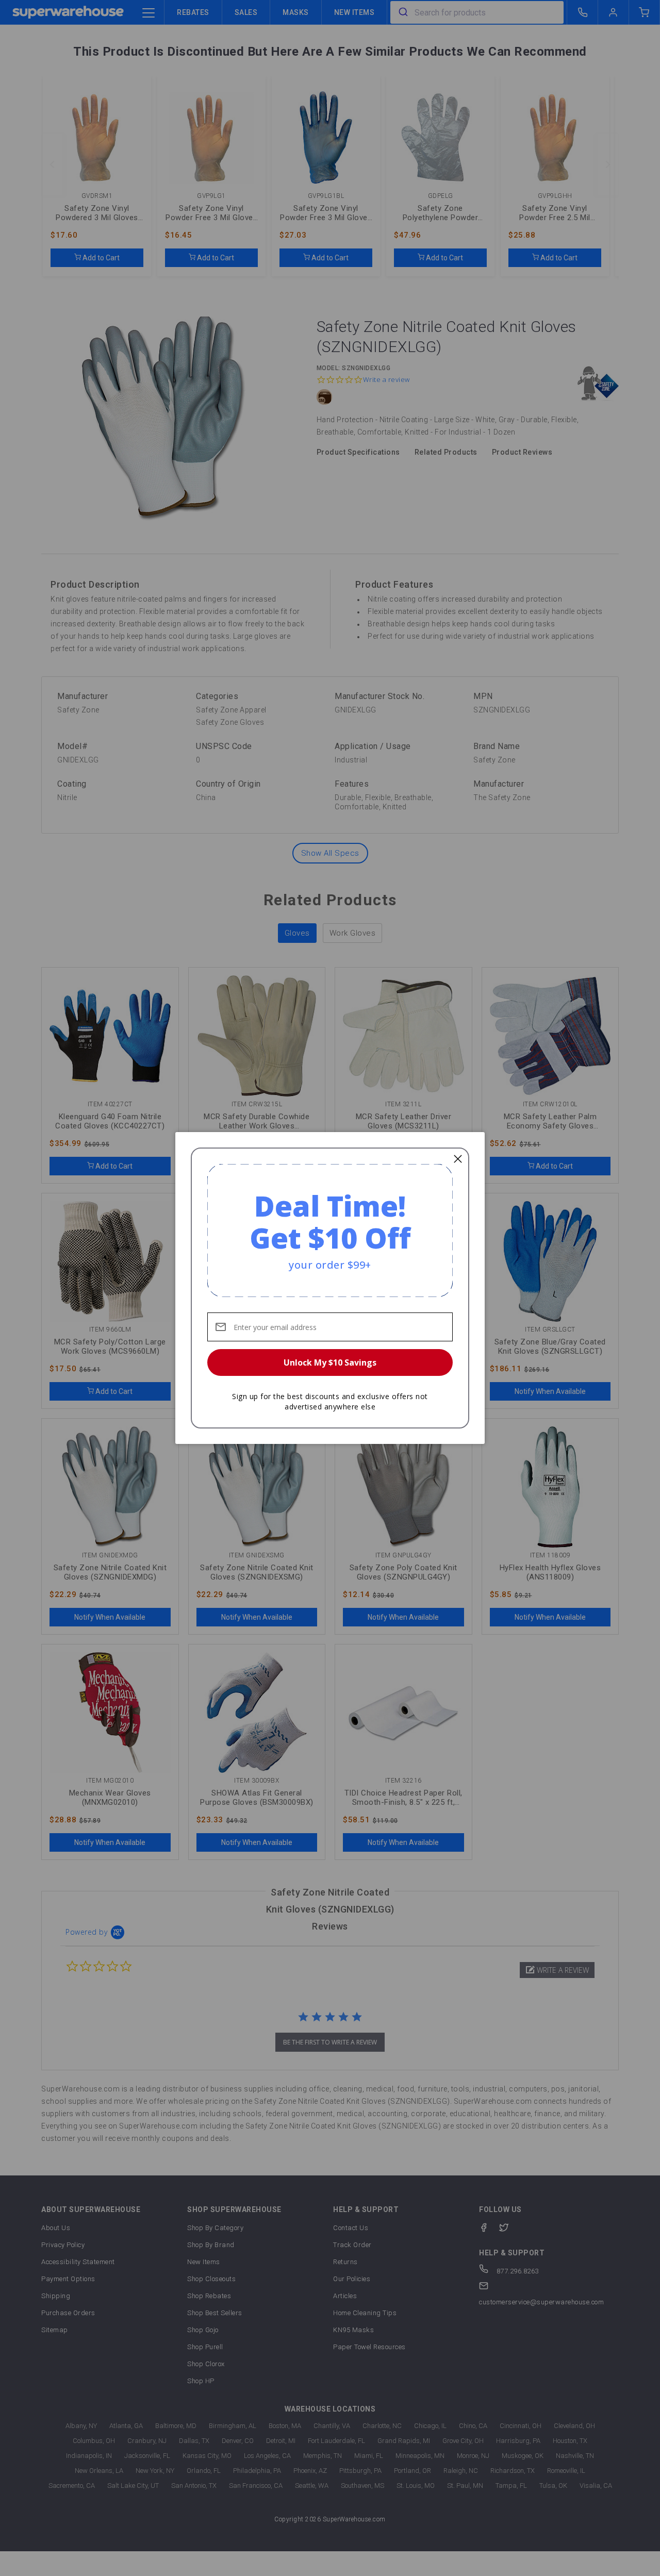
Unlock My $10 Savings (330, 1362)
